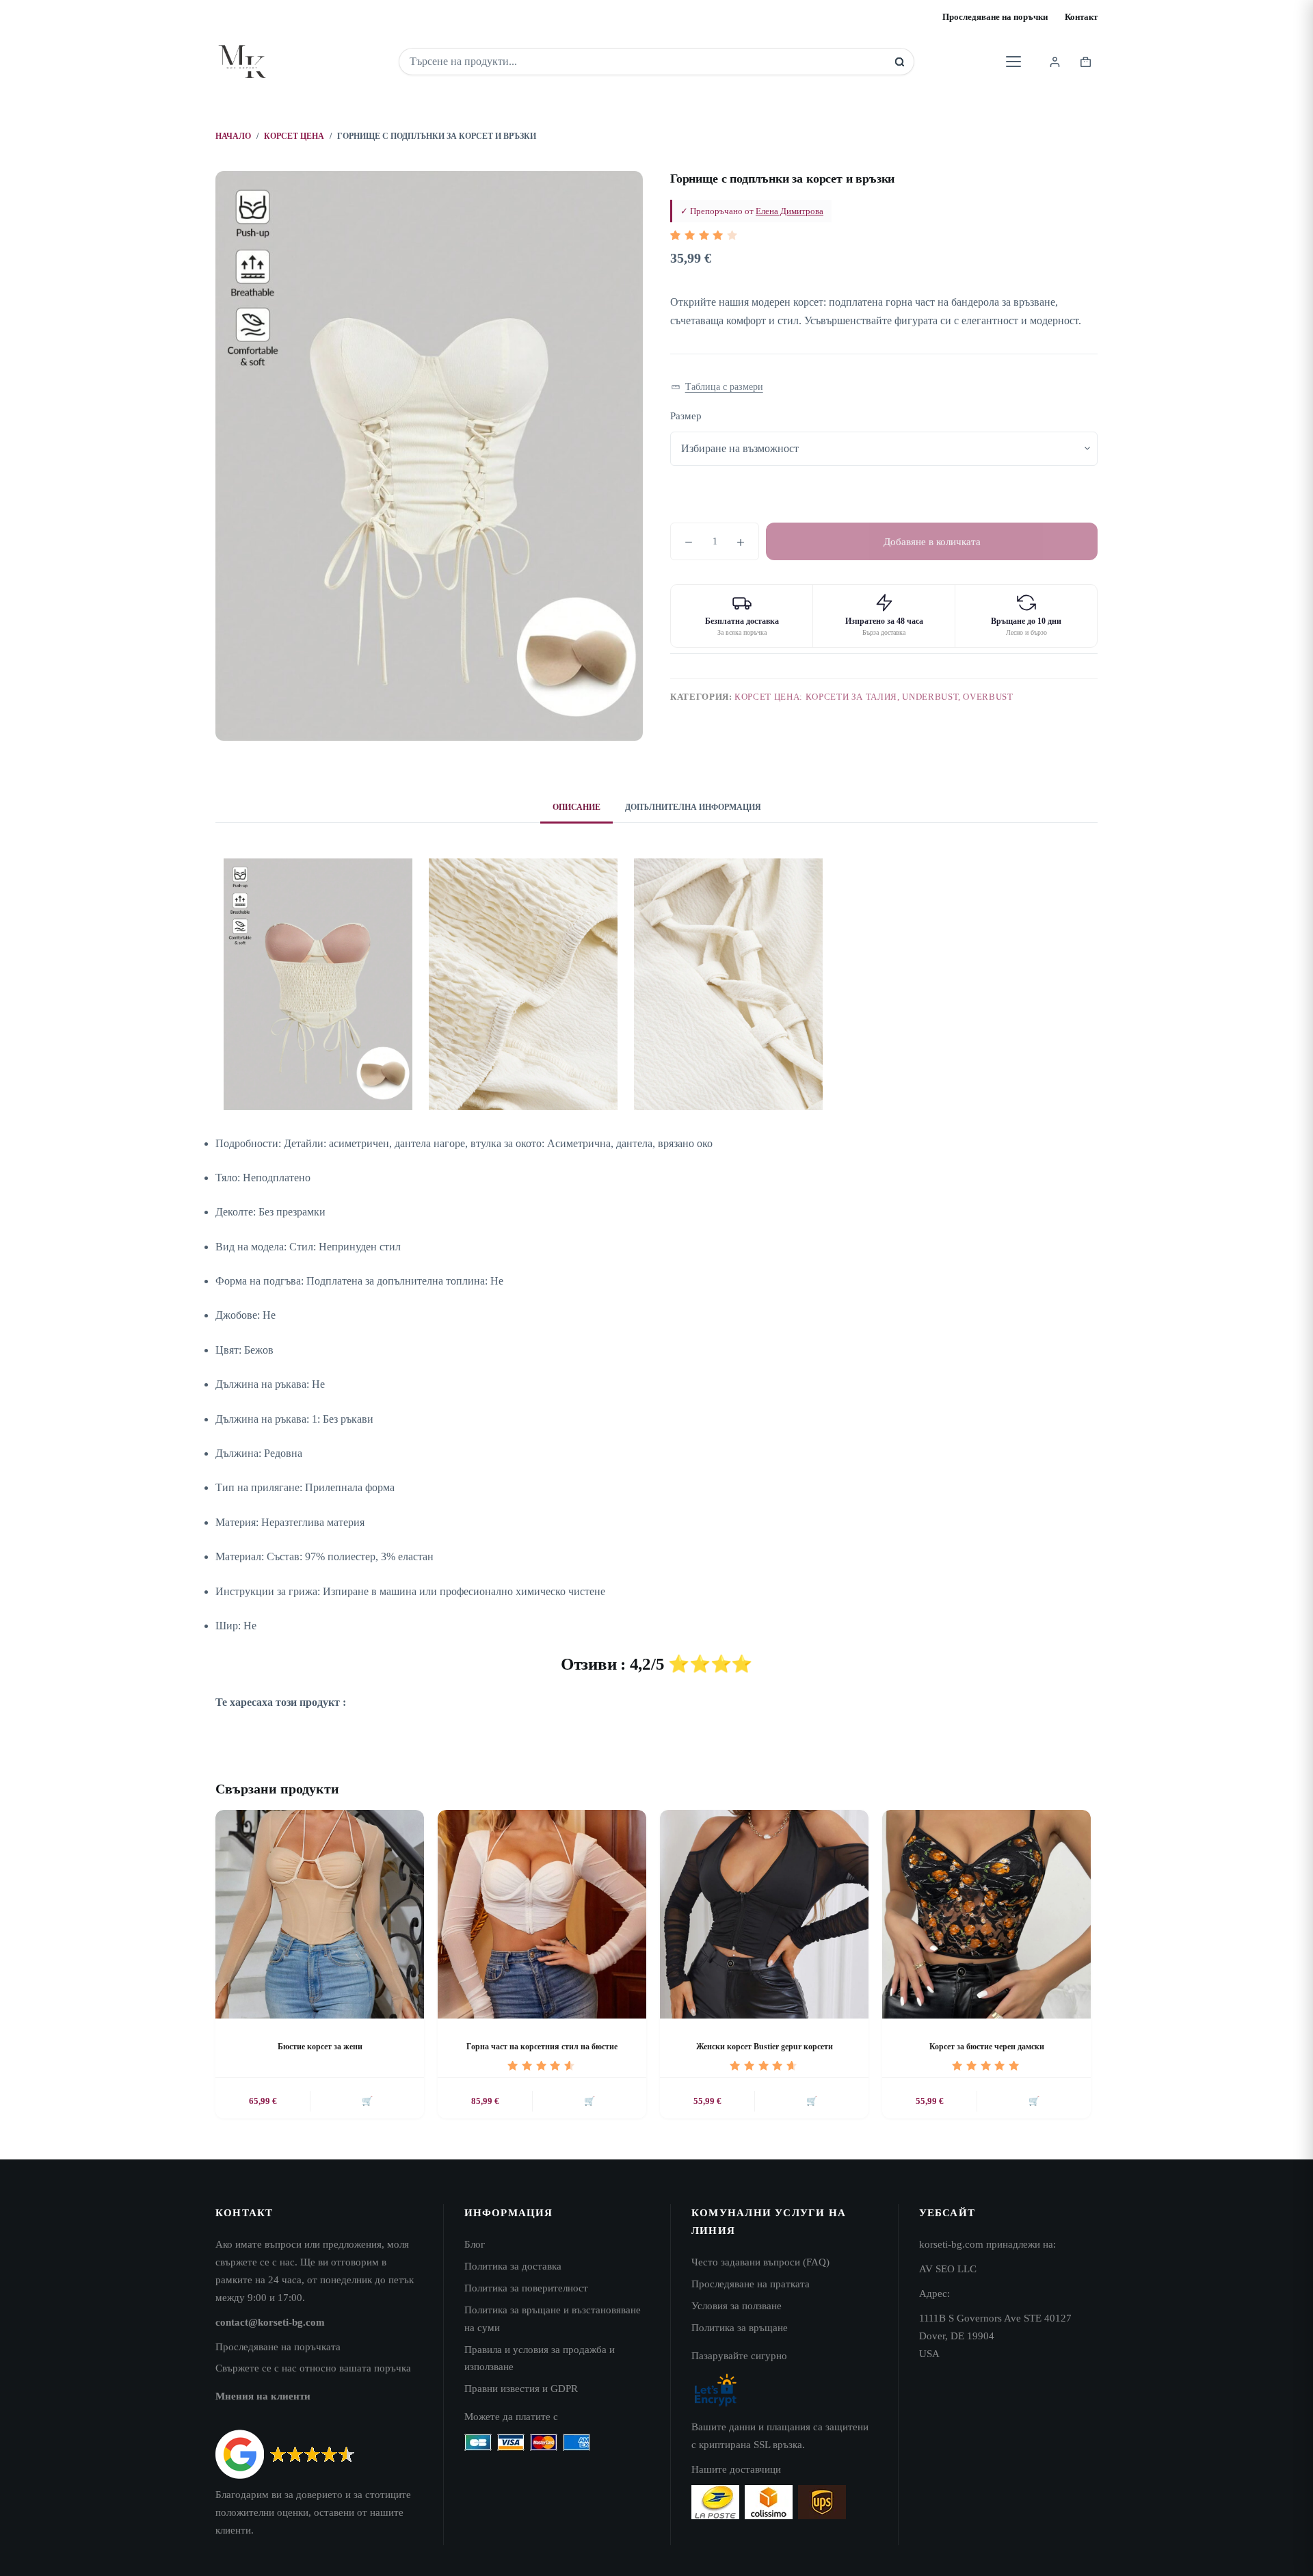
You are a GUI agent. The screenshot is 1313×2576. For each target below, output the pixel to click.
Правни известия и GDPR (521, 2388)
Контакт (1081, 17)
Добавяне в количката (932, 542)
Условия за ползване (737, 2305)
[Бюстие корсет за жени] (320, 1914)
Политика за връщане (740, 2327)
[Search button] (900, 62)
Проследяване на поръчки (995, 17)
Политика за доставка (513, 2266)
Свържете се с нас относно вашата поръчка (313, 2368)
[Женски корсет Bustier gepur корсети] (764, 1914)
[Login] (1055, 62)
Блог (475, 2244)
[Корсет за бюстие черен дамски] (986, 1914)
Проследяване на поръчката (278, 2347)
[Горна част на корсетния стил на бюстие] (542, 1914)
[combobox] (647, 62)
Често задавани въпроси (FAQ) (760, 2262)
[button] (717, 387)
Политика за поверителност (526, 2288)
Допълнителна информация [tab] (693, 807)
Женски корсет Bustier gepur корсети (765, 2047)
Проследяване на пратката (751, 2284)
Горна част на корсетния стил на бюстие (542, 2047)
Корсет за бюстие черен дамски (987, 2047)
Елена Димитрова (790, 211)
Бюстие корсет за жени (320, 2047)
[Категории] (1013, 62)
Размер (686, 416)
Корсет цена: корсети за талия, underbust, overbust (874, 697)
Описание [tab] (576, 807)
